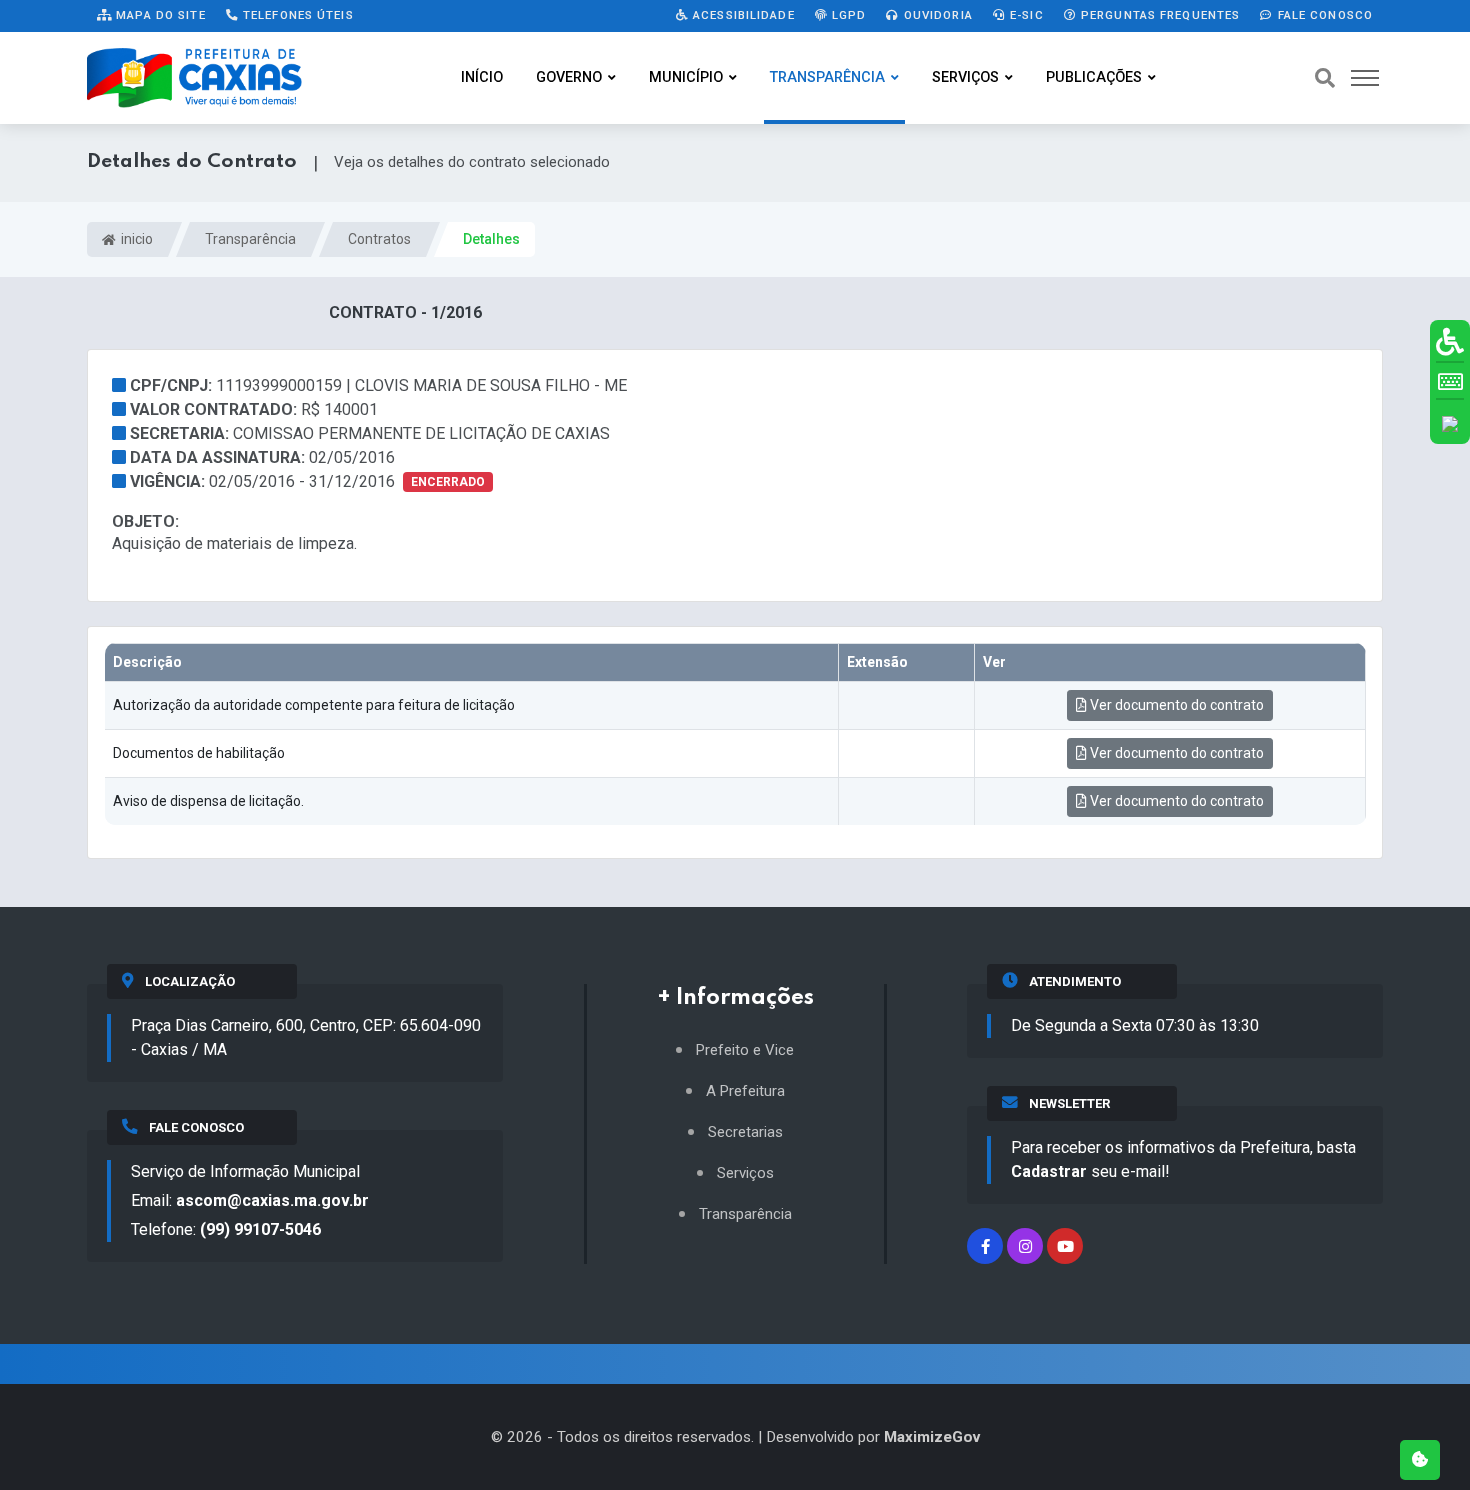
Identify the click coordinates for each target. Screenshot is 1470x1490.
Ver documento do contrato (1175, 705)
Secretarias (745, 1132)
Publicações (1094, 77)
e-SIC (1025, 15)
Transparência (827, 77)
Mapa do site (159, 15)
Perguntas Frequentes (1159, 15)
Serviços (965, 77)
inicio (135, 239)
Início (482, 77)
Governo (569, 77)
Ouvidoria (936, 15)
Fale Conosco (1323, 15)
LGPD (847, 15)
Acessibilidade (742, 15)
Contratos (379, 239)
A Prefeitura (745, 1091)
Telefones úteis (296, 15)
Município (686, 77)
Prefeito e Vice (745, 1050)
